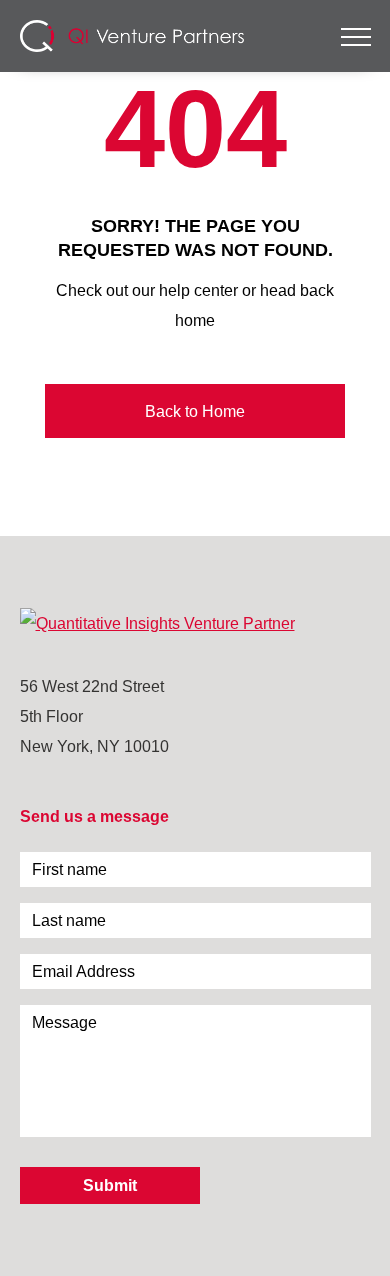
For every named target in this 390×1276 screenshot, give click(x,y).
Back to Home (195, 411)
